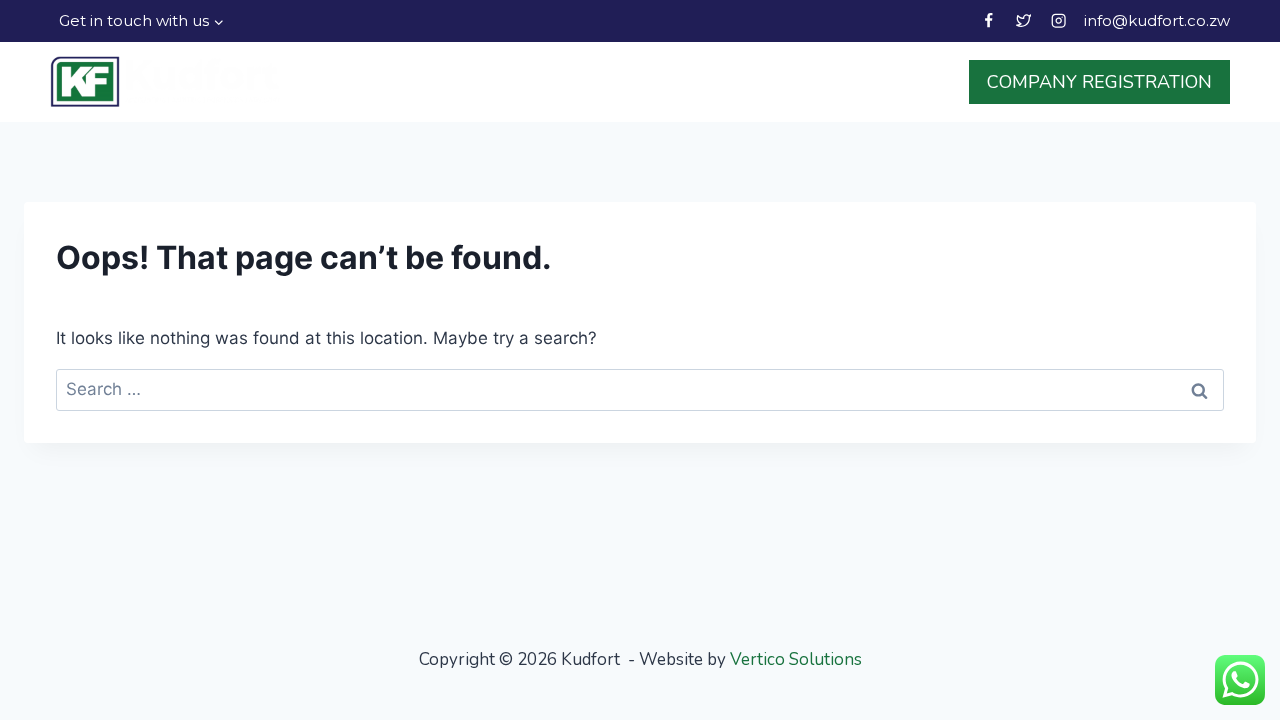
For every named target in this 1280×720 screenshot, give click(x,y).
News (795, 81)
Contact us (895, 81)
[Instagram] (1058, 21)
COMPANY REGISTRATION (1099, 82)
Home (443, 81)
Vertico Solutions (796, 659)
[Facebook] (988, 21)
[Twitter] (1023, 21)
